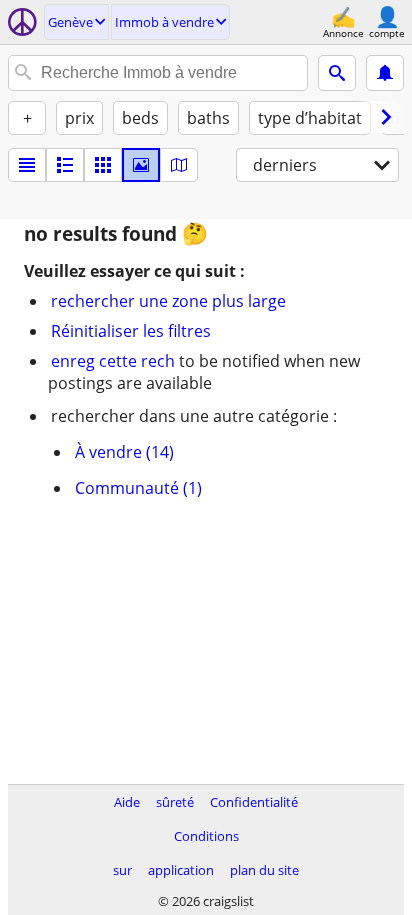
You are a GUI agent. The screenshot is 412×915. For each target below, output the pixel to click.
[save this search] (385, 73)
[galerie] (141, 165)
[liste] (27, 165)
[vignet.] (65, 165)
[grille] (103, 165)
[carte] (179, 165)
